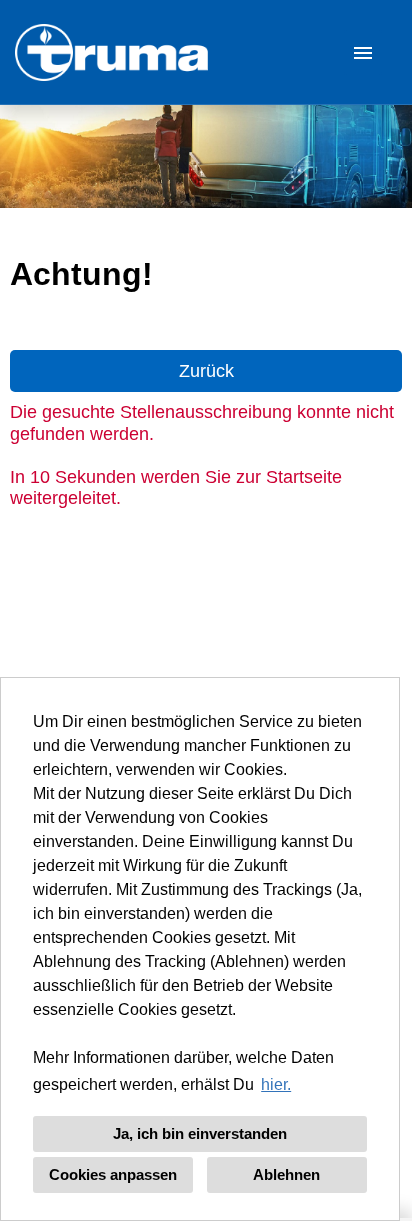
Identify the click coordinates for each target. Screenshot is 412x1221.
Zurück (206, 371)
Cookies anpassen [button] (113, 1174)
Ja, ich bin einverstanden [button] (200, 1133)
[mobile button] (363, 52)
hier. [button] (276, 1084)
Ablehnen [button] (286, 1174)
